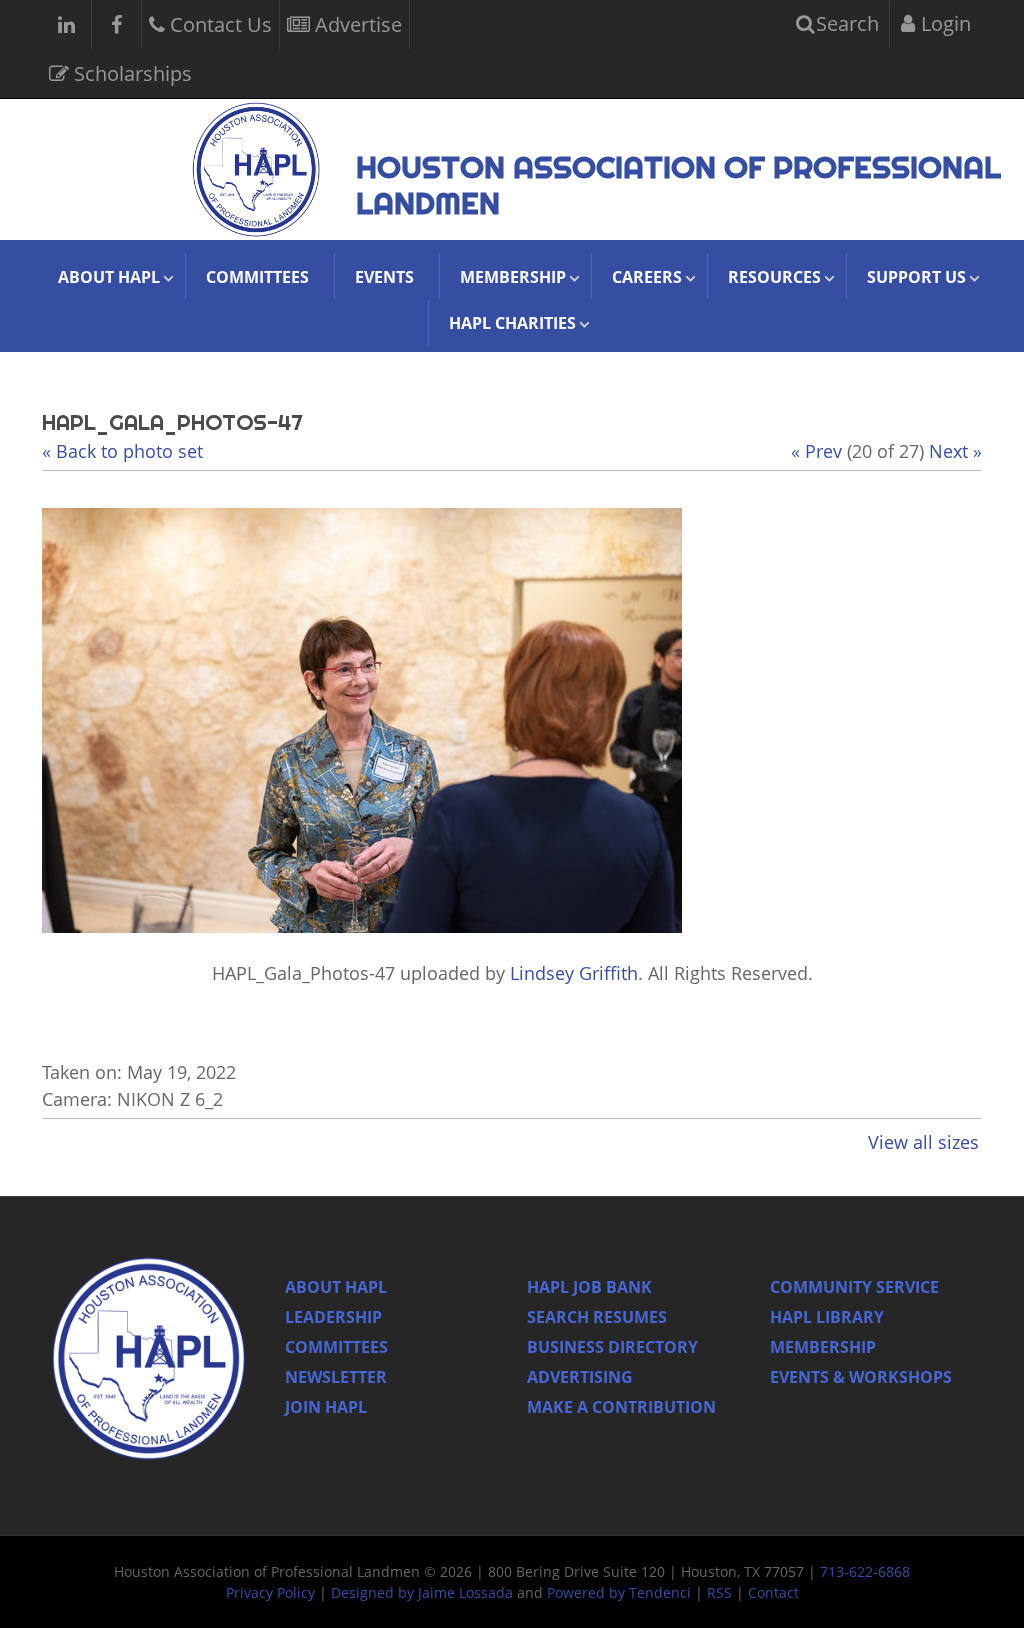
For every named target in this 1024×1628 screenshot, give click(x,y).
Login (943, 23)
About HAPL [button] (109, 277)
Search (845, 23)
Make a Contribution (621, 1407)
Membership (823, 1347)
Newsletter (336, 1377)
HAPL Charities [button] (512, 323)
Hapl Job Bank (589, 1287)
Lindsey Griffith (574, 973)
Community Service (854, 1287)
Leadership (333, 1317)
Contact (773, 1592)
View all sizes (923, 1142)
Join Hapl (326, 1407)
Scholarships (130, 73)
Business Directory (612, 1347)
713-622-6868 (865, 1571)
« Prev (816, 451)
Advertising (580, 1377)
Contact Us (218, 24)
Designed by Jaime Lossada (422, 1592)
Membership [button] (513, 277)
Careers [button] (647, 277)
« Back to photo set (122, 451)
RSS (719, 1592)
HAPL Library (827, 1317)
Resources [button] (774, 277)
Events (384, 277)
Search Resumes (597, 1317)
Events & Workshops (861, 1377)
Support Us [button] (916, 277)
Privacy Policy (270, 1592)
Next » (955, 451)
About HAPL (336, 1287)
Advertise (356, 24)
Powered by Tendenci (619, 1592)
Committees (257, 277)
